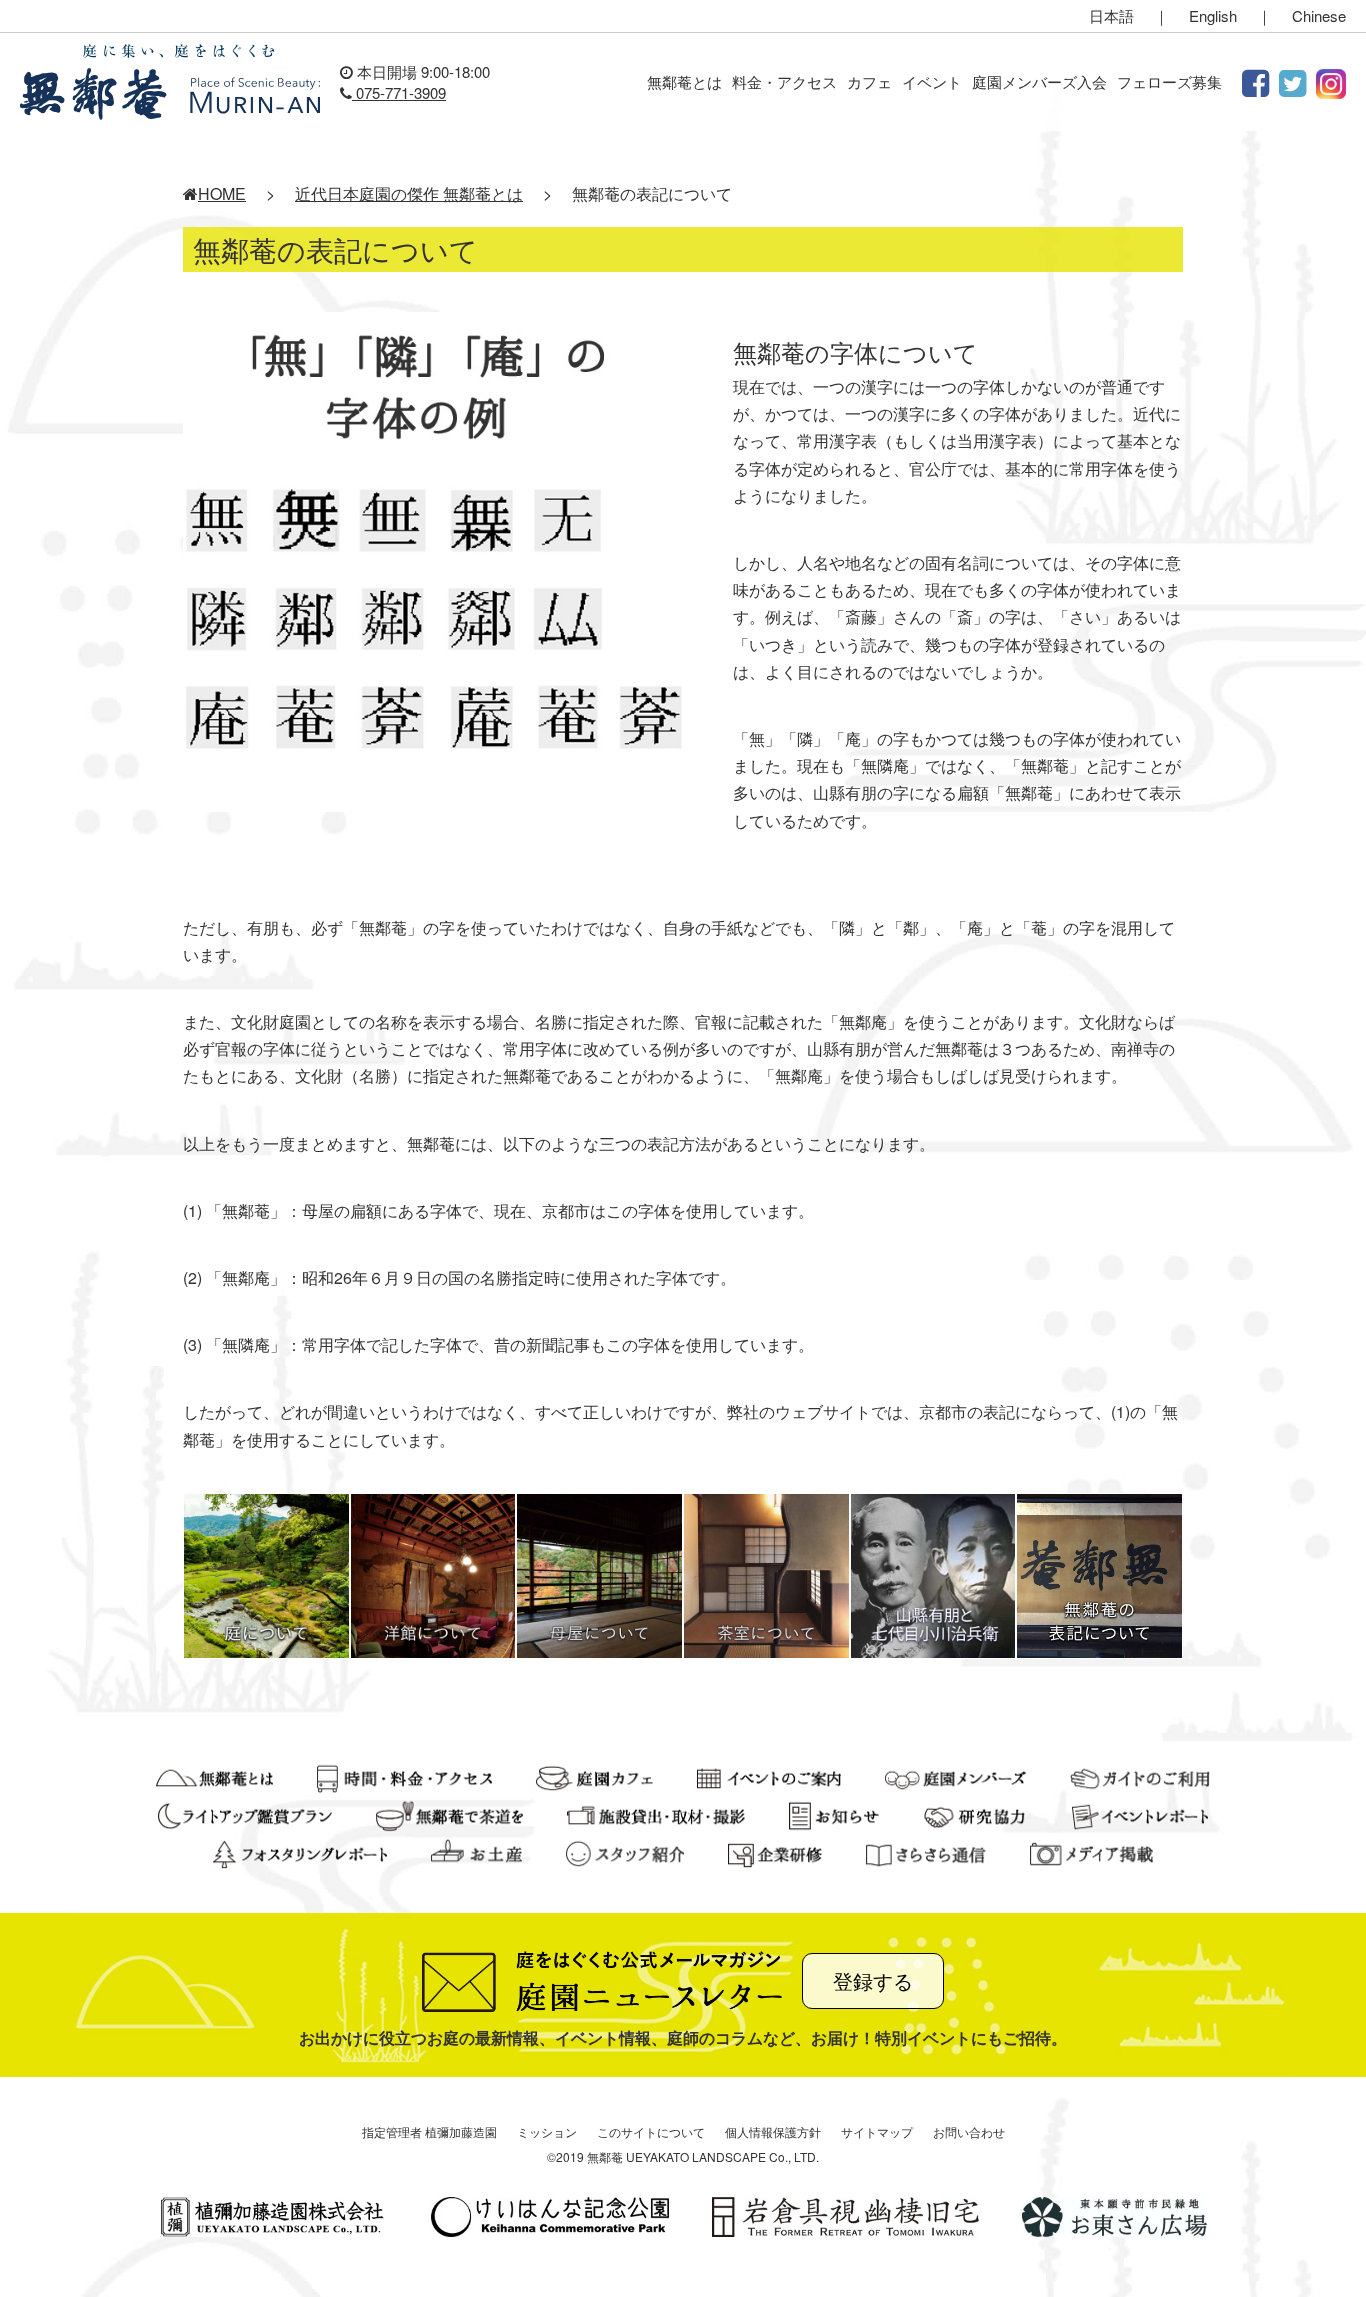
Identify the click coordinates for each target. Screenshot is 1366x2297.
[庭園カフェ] (594, 1776)
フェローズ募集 (1169, 81)
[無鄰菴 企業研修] (775, 1852)
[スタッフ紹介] (625, 1852)
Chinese (1319, 15)
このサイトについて (651, 2131)
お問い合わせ (969, 2131)
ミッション (547, 2131)
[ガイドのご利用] (1140, 1776)
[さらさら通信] (926, 1852)
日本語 (1111, 15)
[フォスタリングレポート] (300, 1852)
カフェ (869, 81)
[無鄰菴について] (214, 1776)
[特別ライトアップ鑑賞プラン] (245, 1814)
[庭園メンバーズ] (955, 1776)
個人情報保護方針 (773, 2131)
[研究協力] (975, 1814)
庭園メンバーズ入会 (1039, 81)
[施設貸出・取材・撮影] (656, 1814)
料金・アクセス (784, 81)
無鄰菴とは (684, 81)
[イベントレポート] (1140, 1814)
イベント (932, 81)
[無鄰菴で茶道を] (449, 1814)
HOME (222, 193)
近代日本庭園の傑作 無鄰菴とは (409, 193)
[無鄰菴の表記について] (1099, 1573)
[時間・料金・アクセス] (404, 1776)
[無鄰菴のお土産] (476, 1852)
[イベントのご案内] (769, 1776)
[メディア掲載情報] (1091, 1852)
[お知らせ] (833, 1814)
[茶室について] (766, 1573)
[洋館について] (433, 1573)
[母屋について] (599, 1573)
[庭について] (266, 1573)
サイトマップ (877, 2131)
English (1213, 15)
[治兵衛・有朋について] (933, 1573)
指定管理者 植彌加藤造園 (429, 2131)
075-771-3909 (399, 92)
